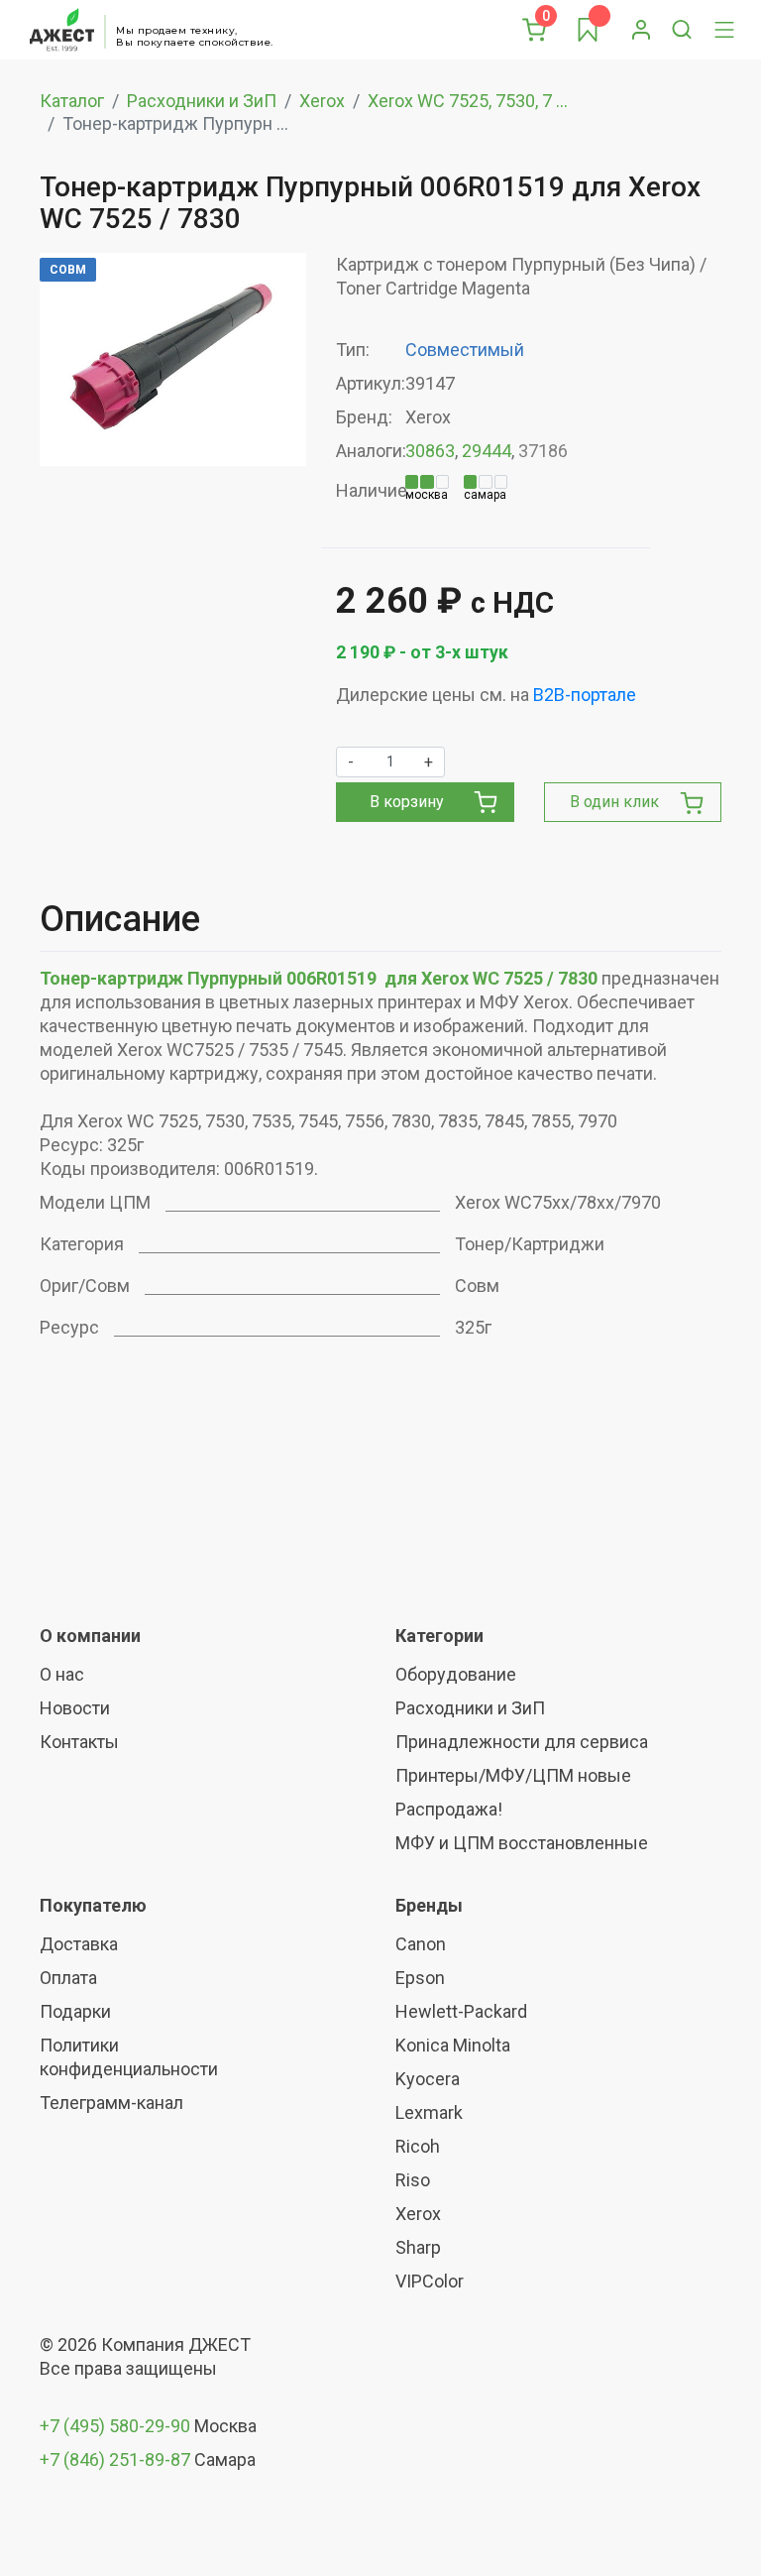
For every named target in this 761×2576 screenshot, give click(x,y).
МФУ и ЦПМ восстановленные (522, 1843)
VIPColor (430, 2281)
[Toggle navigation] (724, 30)
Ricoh (418, 2146)
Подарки (75, 2011)
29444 (487, 451)
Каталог (72, 101)
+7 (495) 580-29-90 (117, 2426)
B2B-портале (585, 695)
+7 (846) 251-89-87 (115, 2459)
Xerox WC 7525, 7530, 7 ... (468, 101)
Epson (420, 1978)
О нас (62, 1674)
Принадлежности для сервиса (522, 1742)
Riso (413, 2180)
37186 (543, 451)
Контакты (79, 1742)
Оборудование (456, 1674)
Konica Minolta (453, 2045)
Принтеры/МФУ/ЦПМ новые (513, 1775)
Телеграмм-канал (111, 2103)
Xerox (322, 101)
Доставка (79, 1944)
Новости (75, 1708)
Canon (421, 1944)
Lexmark (429, 2112)
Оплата (68, 1978)
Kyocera (428, 2079)
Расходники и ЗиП (202, 101)
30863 (430, 451)
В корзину (407, 802)
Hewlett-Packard (461, 2011)
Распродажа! (449, 1809)
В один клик (614, 802)
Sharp (418, 2247)
